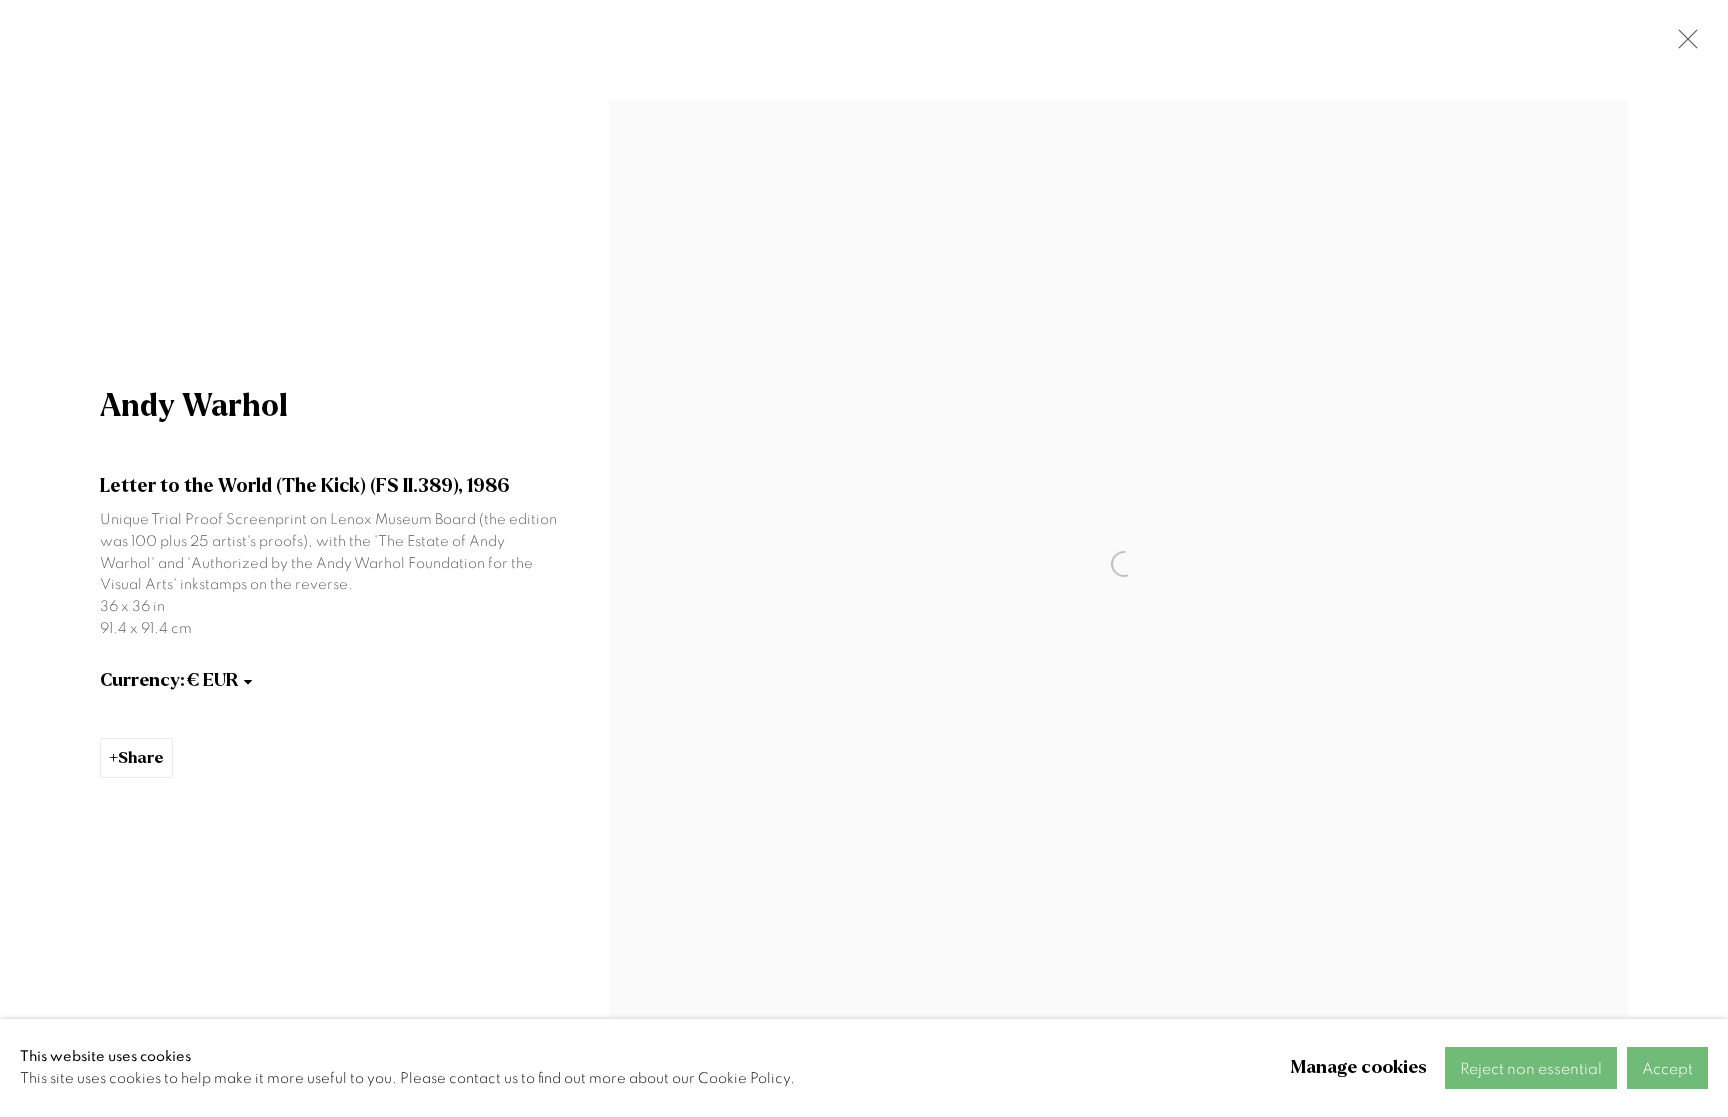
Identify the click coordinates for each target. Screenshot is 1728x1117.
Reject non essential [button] (1531, 1069)
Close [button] (1683, 45)
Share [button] (141, 757)
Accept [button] (1667, 1069)
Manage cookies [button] (1359, 1067)
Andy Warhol (194, 406)
